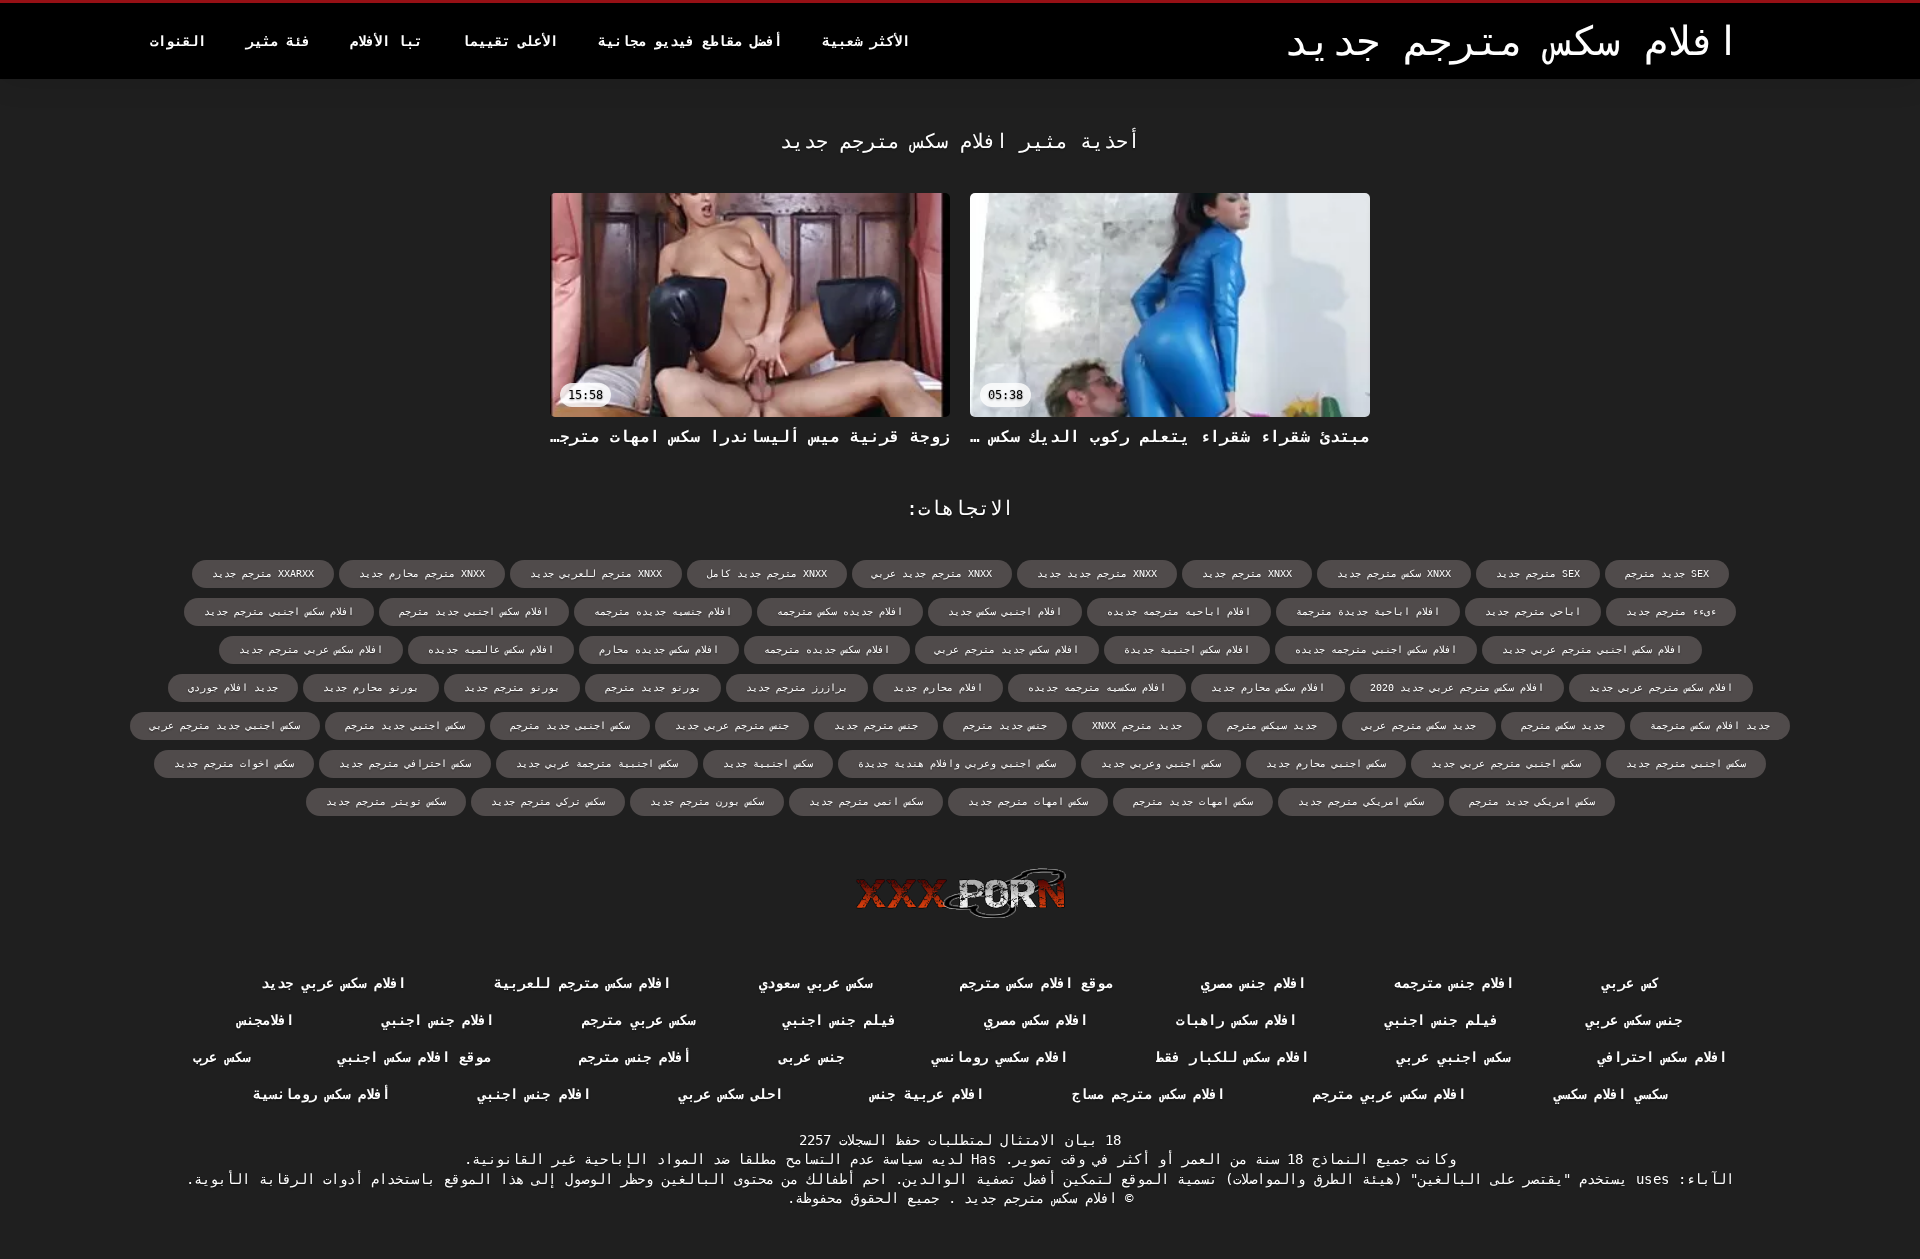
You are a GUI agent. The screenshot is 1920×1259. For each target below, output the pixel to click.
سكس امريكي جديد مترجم (1532, 801)
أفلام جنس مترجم (635, 1057)
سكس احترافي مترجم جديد (405, 763)
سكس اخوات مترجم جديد (234, 763)
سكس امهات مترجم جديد (1028, 801)
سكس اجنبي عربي (1453, 1057)
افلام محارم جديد (938, 687)
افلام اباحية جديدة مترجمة (1368, 611)
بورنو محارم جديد (371, 687)
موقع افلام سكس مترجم (1036, 983)
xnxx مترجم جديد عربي (932, 573)
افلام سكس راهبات (1236, 1020)
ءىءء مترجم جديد (1671, 611)
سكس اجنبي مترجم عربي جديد (1506, 763)
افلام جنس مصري (1253, 983)
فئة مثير (278, 41)
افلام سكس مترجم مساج (1148, 1094)
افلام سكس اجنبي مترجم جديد (279, 611)
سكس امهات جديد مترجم (1193, 801)
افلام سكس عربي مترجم (1389, 1094)
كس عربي (1630, 983)
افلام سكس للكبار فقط (1232, 1057)
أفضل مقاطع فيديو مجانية (690, 41)
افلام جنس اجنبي (438, 1020)
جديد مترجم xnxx (1137, 725)
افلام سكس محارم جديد (1268, 687)
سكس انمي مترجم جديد (866, 801)
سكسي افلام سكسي (1610, 1094)
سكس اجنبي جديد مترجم (405, 725)
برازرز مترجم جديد (797, 687)
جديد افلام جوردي (233, 687)
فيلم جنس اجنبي (1441, 1020)
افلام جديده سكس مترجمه (840, 611)
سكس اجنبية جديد (768, 763)
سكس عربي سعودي (815, 983)
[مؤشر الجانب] (960, 893)
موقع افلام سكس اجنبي (414, 1057)
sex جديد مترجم (1667, 573)
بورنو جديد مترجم (653, 687)
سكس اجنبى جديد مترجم (570, 725)
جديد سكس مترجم (1563, 725)
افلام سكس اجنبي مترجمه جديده (1376, 649)
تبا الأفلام (386, 41)
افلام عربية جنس (927, 1094)
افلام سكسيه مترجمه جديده (1097, 687)
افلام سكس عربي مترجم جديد (311, 649)
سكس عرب (221, 1057)
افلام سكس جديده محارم (659, 649)
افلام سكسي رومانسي (1000, 1057)
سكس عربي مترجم (638, 1020)
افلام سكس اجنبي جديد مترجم (474, 611)
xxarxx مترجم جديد (263, 573)
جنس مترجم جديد (876, 725)
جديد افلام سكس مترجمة (1710, 725)
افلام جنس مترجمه (1454, 983)
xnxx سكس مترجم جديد (1394, 573)
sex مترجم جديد (1538, 573)
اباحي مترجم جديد (1533, 611)
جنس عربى (811, 1057)
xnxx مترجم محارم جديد (422, 573)
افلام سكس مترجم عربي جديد (1661, 687)
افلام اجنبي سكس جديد (1005, 611)
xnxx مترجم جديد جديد (1097, 573)
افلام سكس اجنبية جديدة (1187, 649)
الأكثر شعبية (866, 41)
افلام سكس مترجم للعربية (582, 983)
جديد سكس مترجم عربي (1419, 725)
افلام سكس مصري (1036, 1020)
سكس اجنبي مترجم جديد (1686, 763)
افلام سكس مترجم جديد (1036, 1198)
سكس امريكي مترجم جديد (1361, 801)
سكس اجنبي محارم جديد (1326, 763)
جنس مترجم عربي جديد (732, 725)
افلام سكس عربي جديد (333, 983)
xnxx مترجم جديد (1247, 573)
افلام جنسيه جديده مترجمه (663, 611)
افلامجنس (266, 1020)
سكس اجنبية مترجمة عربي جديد (597, 763)
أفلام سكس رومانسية (321, 1094)
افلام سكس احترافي (1662, 1057)
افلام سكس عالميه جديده (491, 649)
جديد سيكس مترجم (1272, 725)
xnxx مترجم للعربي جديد (596, 573)
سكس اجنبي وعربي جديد (1161, 763)
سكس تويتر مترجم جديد (386, 801)
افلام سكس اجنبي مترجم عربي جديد (1592, 649)
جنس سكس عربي (1634, 1020)
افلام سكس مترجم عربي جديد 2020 (1457, 687)
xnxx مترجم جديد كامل (767, 573)
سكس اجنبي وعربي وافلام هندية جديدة (957, 763)
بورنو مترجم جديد (512, 687)
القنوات (178, 41)
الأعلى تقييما (510, 41)
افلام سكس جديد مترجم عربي (1007, 649)
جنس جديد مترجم (1005, 725)
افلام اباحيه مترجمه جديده (1179, 611)
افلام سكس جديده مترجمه (827, 649)
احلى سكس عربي (731, 1094)
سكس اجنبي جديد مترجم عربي (225, 725)
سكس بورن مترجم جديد (707, 801)
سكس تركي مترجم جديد (548, 801)
